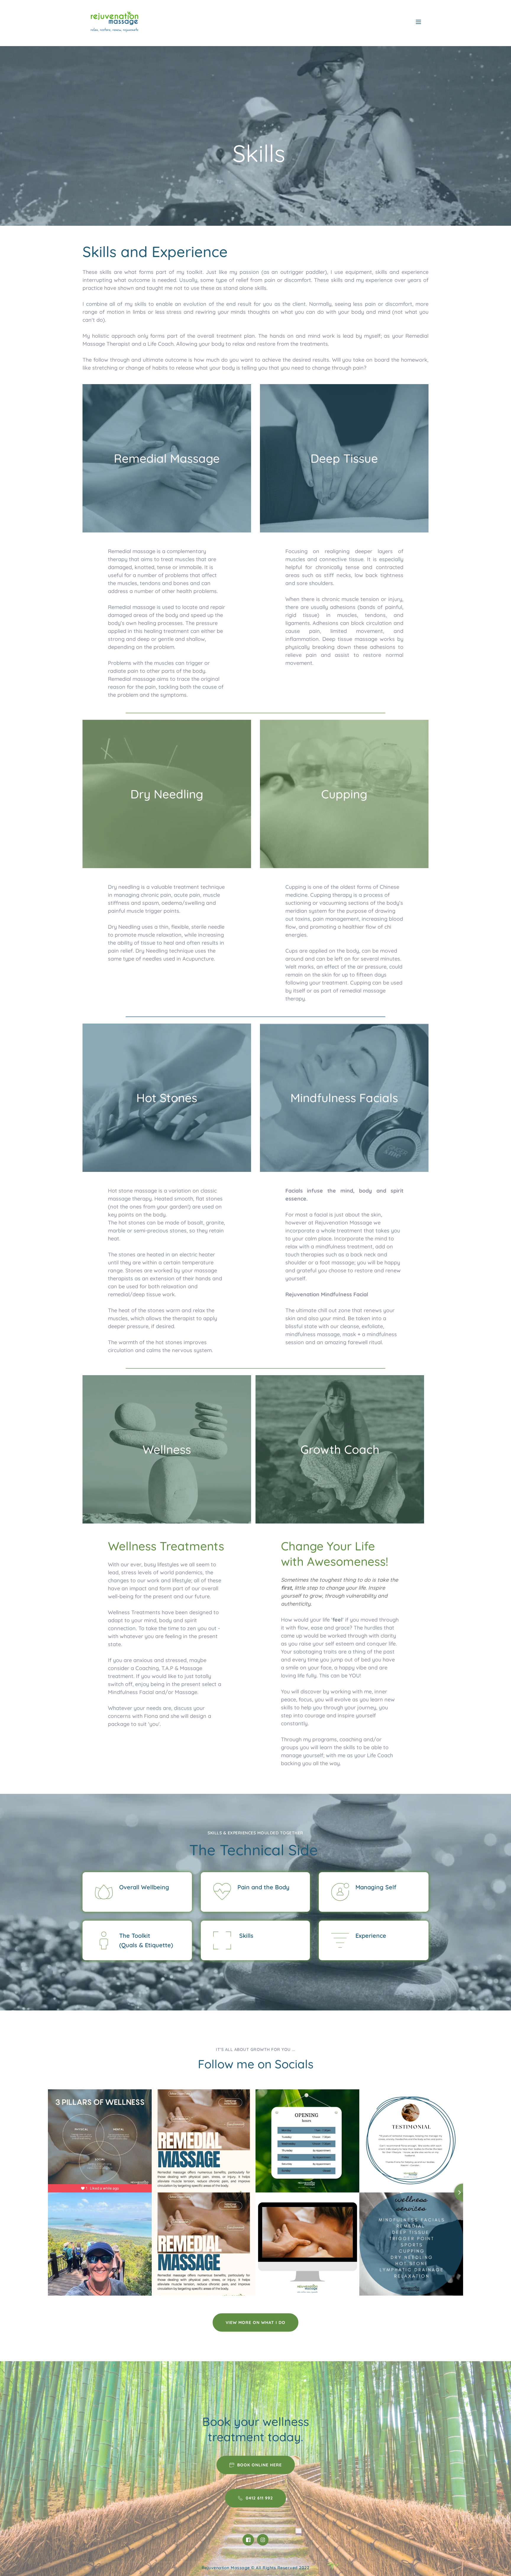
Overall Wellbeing (144, 1887)
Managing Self (376, 1887)
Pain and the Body (263, 1887)
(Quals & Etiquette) (146, 1945)
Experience (371, 1936)
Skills (245, 1936)
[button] (418, 22)
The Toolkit (135, 1936)
